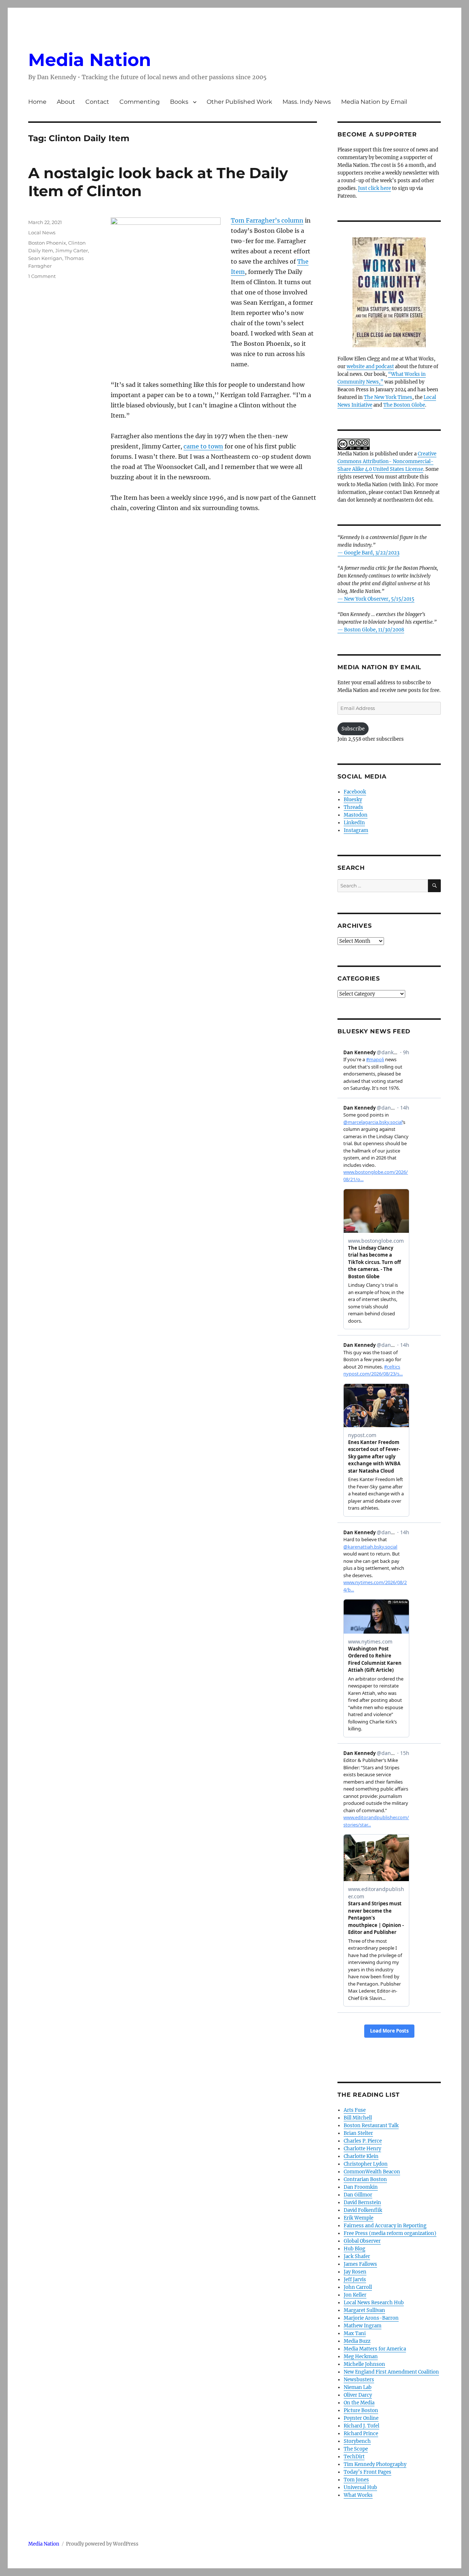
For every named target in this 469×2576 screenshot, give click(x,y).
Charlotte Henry (362, 2149)
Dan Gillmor (358, 2195)
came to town (203, 446)
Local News (42, 232)
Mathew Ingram (363, 2326)
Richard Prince (361, 2434)
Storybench (357, 2441)
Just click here (374, 188)
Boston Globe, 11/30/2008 (374, 630)
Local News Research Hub (374, 2303)
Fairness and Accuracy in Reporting (385, 2226)
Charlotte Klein (361, 2156)
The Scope (356, 2449)
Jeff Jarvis (355, 2280)
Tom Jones (356, 2480)
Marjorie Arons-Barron (371, 2318)
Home (37, 102)
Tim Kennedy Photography (375, 2464)
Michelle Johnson (364, 2364)
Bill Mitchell (358, 2118)
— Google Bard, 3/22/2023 (368, 553)
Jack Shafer (357, 2256)
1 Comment (42, 276)
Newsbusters (359, 2380)
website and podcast (370, 367)
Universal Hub (360, 2487)
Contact (97, 102)
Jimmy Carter (72, 250)
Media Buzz (357, 2341)
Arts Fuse (355, 2110)
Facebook (355, 792)
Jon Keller (355, 2295)
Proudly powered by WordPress (102, 2544)
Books (179, 102)
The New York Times (388, 397)
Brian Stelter (358, 2133)
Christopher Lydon (366, 2164)
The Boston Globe (404, 405)
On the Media (359, 2403)
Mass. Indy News (307, 102)
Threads (353, 807)
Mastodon (356, 815)
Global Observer (362, 2241)
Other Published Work (239, 102)
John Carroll (358, 2287)
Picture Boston (361, 2410)
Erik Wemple (359, 2218)
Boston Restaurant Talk (371, 2126)
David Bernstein (362, 2203)
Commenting (140, 102)
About (66, 102)
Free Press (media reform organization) (390, 2233)
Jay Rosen (355, 2272)
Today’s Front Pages (368, 2472)
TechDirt (354, 2457)
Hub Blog (354, 2249)
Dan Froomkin (361, 2187)
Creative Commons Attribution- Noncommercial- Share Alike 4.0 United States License (387, 461)
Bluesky (353, 800)
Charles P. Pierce (363, 2141)
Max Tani (355, 2333)
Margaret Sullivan (364, 2310)
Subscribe (353, 729)
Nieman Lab (358, 2387)
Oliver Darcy (358, 2395)
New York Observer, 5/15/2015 (379, 599)
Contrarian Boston (365, 2179)
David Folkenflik (363, 2210)
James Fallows (360, 2264)
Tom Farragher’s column (267, 220)
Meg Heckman (361, 2357)
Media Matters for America (375, 2349)
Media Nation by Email (374, 102)
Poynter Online (361, 2418)
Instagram (356, 830)
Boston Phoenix (47, 243)
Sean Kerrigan (45, 258)
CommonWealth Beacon (372, 2172)
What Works (358, 2495)
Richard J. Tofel (361, 2426)
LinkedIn (354, 823)
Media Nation (90, 60)
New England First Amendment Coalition (391, 2372)
